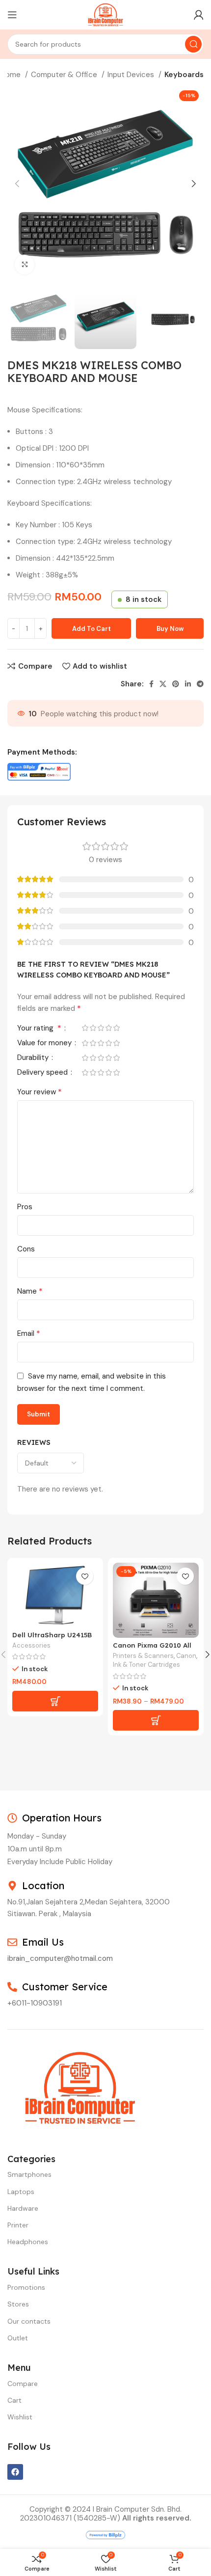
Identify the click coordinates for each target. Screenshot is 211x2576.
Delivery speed (43, 1073)
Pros (25, 1207)
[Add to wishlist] (85, 1576)
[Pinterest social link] (176, 684)
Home (12, 75)
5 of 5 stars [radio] (116, 1028)
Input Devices (132, 75)
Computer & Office (65, 75)
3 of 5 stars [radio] (101, 1028)
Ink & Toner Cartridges (146, 1665)
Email (29, 1333)
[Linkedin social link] (188, 684)
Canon (186, 1656)
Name (30, 1291)
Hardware (23, 2208)
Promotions (26, 2287)
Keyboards (184, 75)
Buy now (170, 629)
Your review (40, 1092)
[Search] (193, 44)
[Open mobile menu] (12, 15)
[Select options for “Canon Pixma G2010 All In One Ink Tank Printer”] (156, 1720)
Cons (26, 1249)
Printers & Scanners (143, 1656)
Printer (18, 2225)
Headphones (28, 2242)
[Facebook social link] (151, 684)
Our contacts (29, 2321)
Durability (34, 1058)
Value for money (45, 1044)
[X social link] (163, 684)
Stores (18, 2304)
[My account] (199, 15)
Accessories (31, 1645)
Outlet (18, 2338)
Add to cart (92, 629)
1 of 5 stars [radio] (85, 1028)
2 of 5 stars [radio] (93, 1028)
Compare (23, 2384)
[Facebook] (15, 2472)
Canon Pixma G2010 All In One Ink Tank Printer (154, 1649)
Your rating (39, 1029)
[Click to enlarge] (25, 265)
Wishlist (20, 2417)
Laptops (21, 2192)
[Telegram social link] (200, 684)
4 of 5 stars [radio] (108, 1028)
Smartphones (29, 2174)
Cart (14, 2400)
